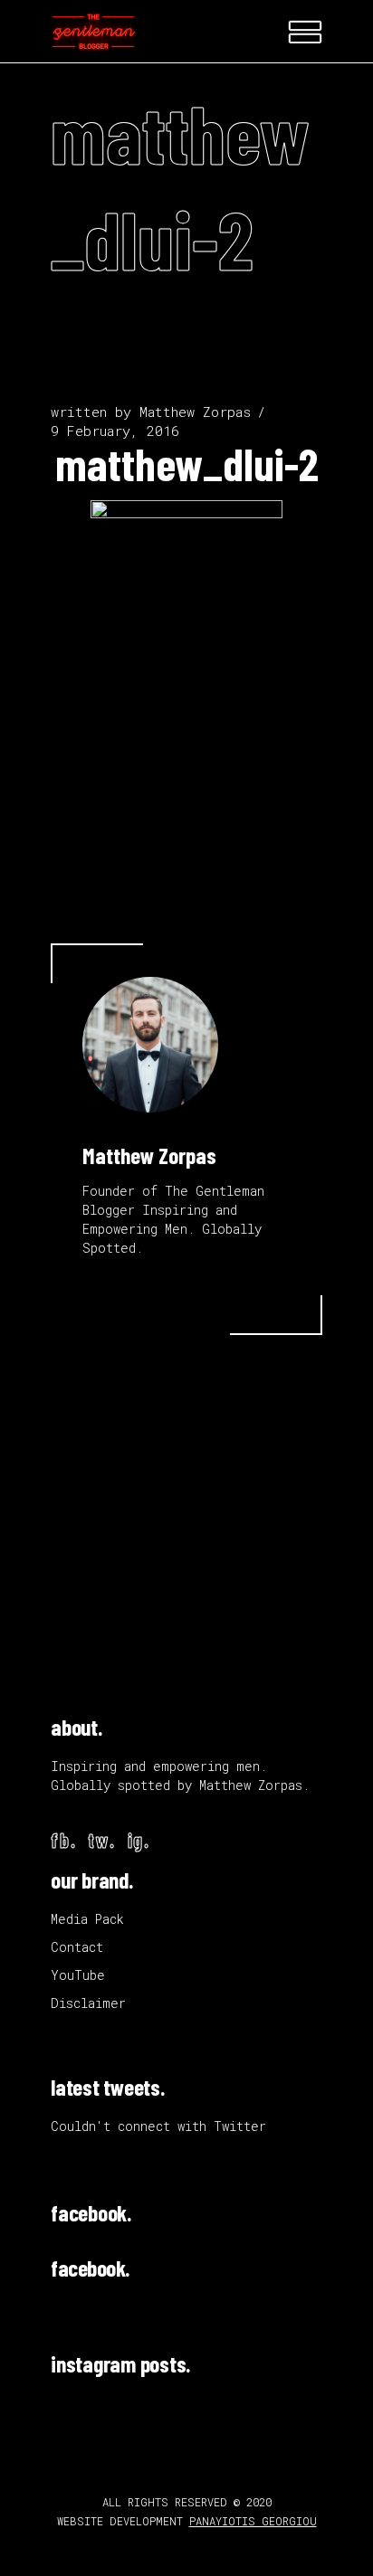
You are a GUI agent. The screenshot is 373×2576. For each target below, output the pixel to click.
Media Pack (87, 1919)
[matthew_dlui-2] (150, 1045)
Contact (77, 1947)
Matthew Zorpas (195, 412)
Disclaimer (88, 2003)
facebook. (91, 2212)
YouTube (78, 1975)
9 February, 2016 (115, 431)
